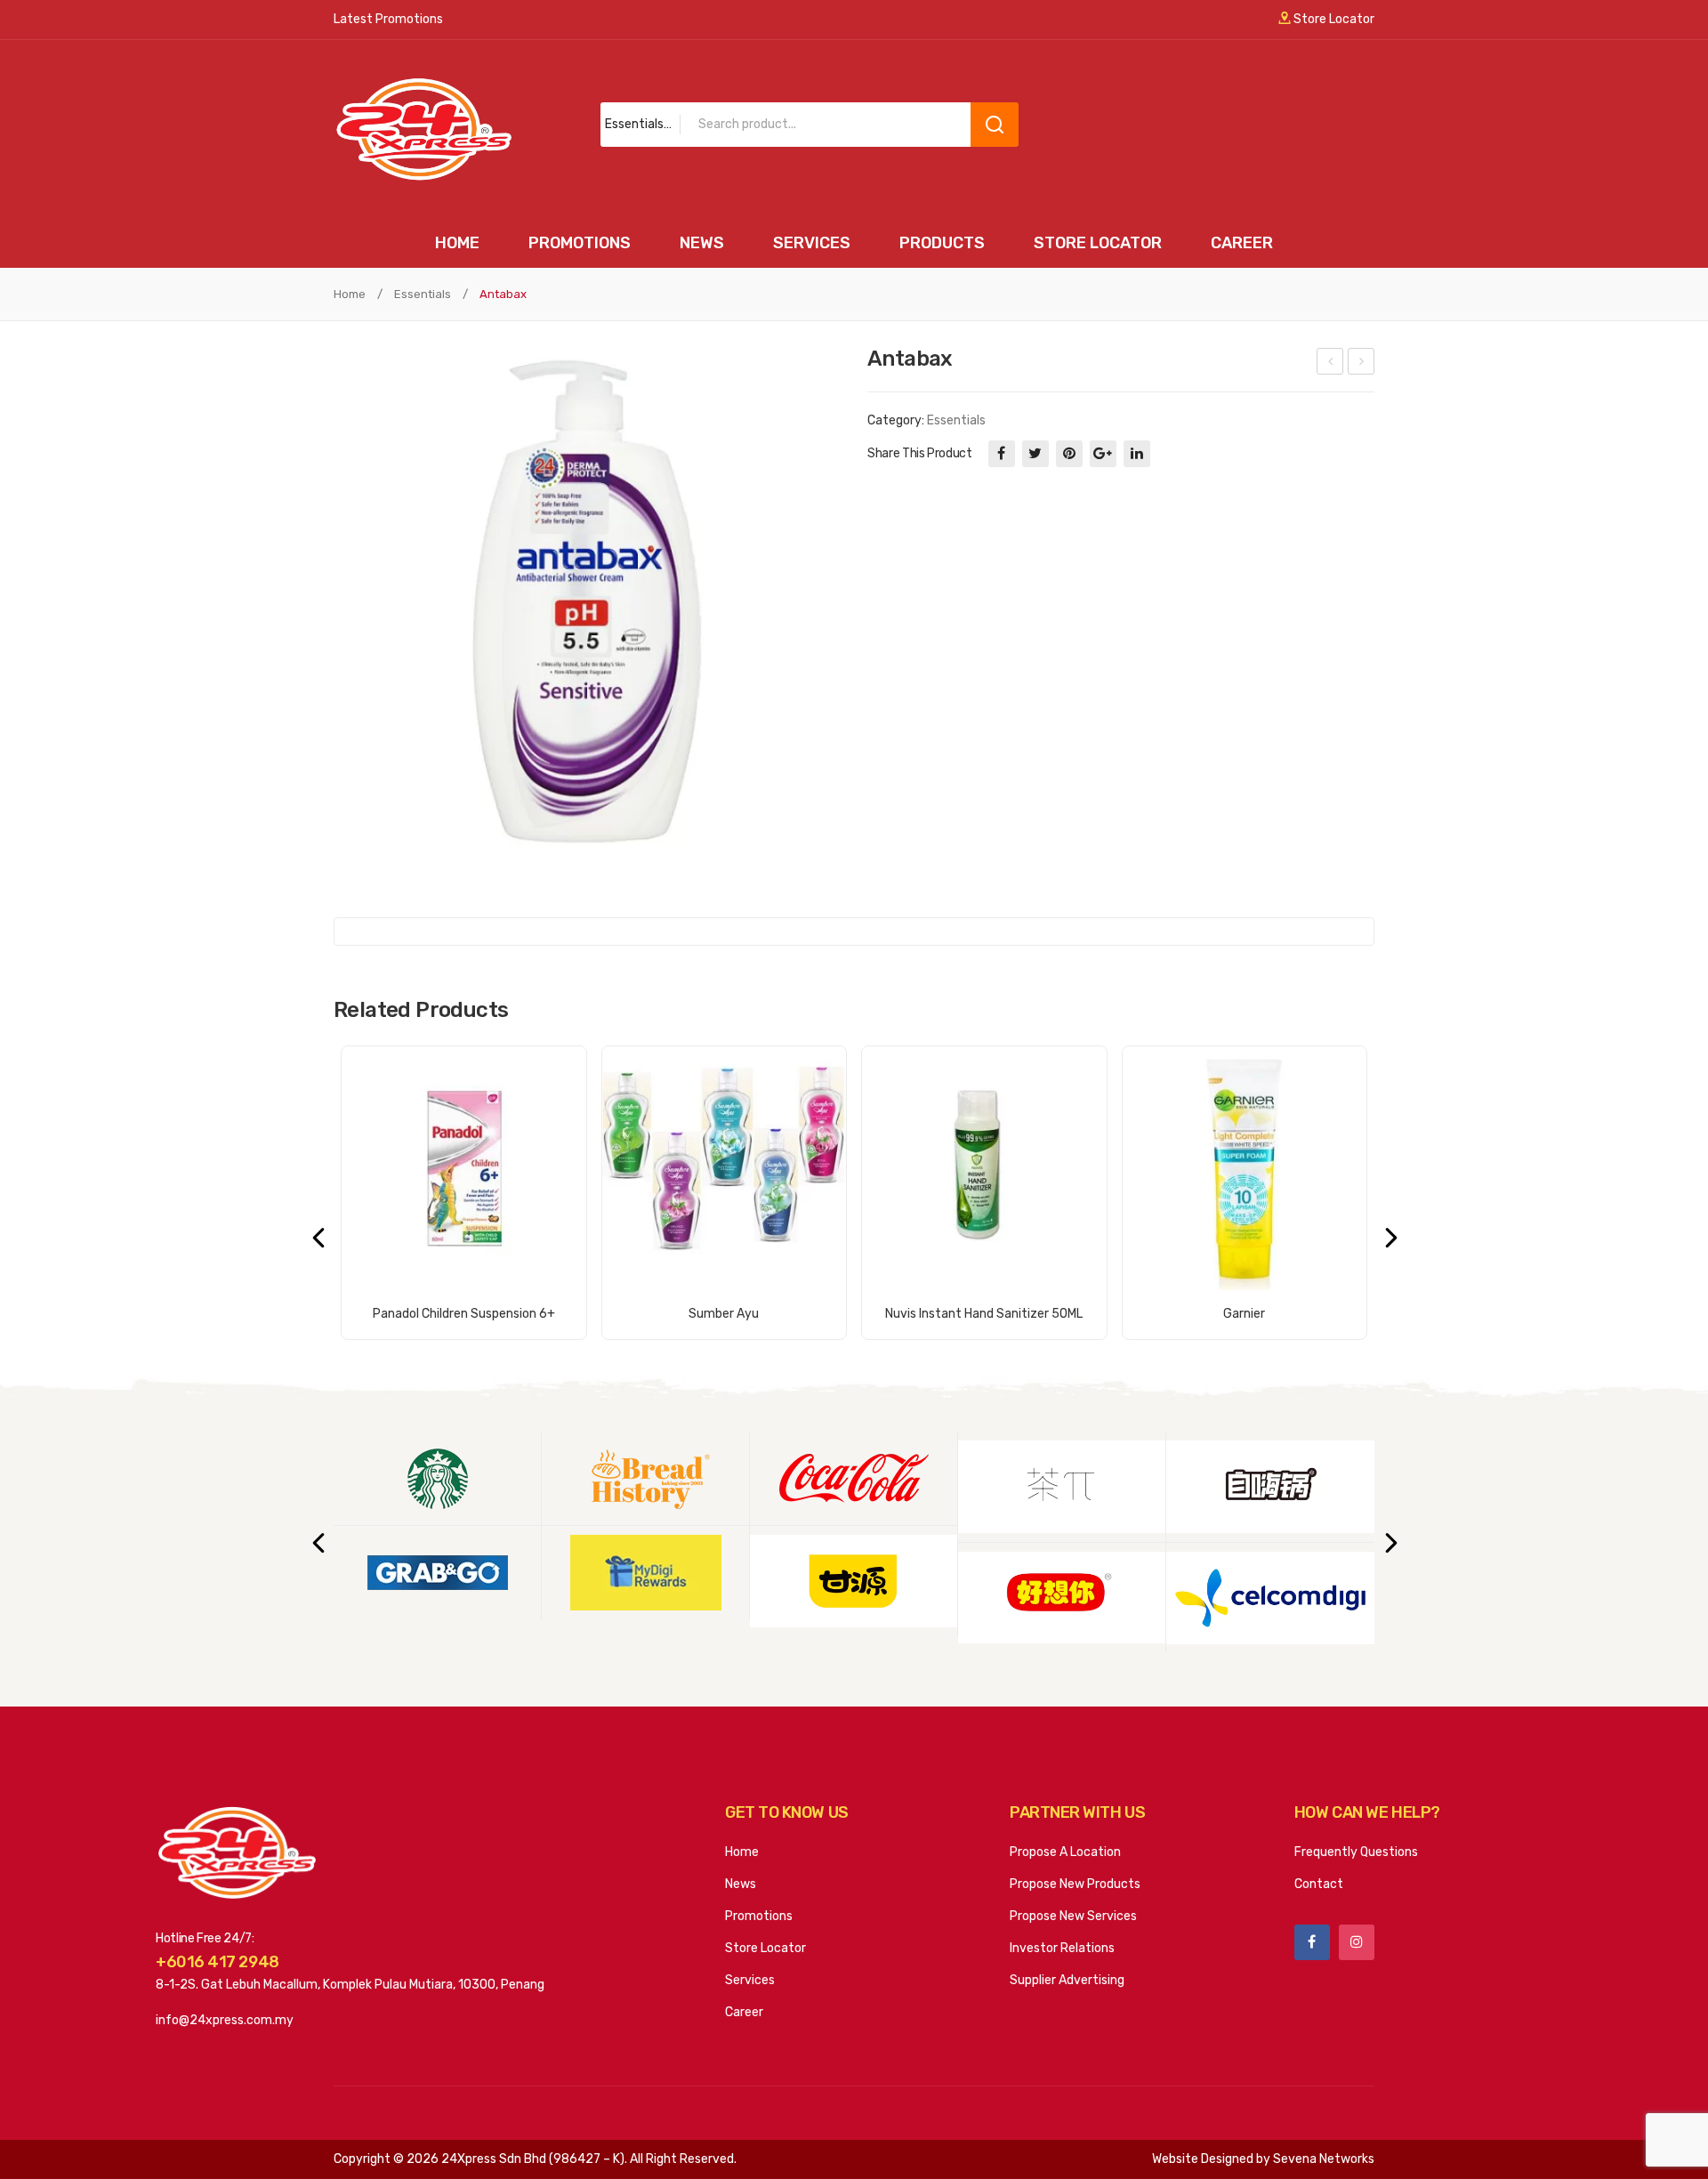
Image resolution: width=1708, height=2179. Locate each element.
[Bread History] (645, 1478)
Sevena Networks (1324, 2159)
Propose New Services (1073, 1916)
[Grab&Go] (437, 1573)
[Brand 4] (1270, 1487)
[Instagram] (1357, 1942)
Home (350, 294)
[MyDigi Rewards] (645, 1573)
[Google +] (1103, 454)
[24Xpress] (423, 129)
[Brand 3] (1062, 1598)
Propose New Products (1075, 1884)
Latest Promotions (388, 19)
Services (750, 1980)
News (741, 1884)
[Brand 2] (1062, 1487)
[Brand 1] (854, 1581)
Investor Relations (1062, 1948)
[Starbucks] (437, 1478)
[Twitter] (1035, 454)
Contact (1319, 1884)
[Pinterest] (1069, 454)
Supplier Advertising (1067, 1980)
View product (464, 1304)
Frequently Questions (1356, 1852)
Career (744, 2012)
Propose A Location (1065, 1852)
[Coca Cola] (854, 1478)
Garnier (1362, 364)
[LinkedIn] (1137, 454)
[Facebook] (1002, 454)
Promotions (759, 1916)
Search (995, 125)
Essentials (423, 294)
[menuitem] (457, 243)
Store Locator (1333, 19)
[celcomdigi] (1270, 1598)
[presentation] (318, 1237)
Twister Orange (1331, 364)
